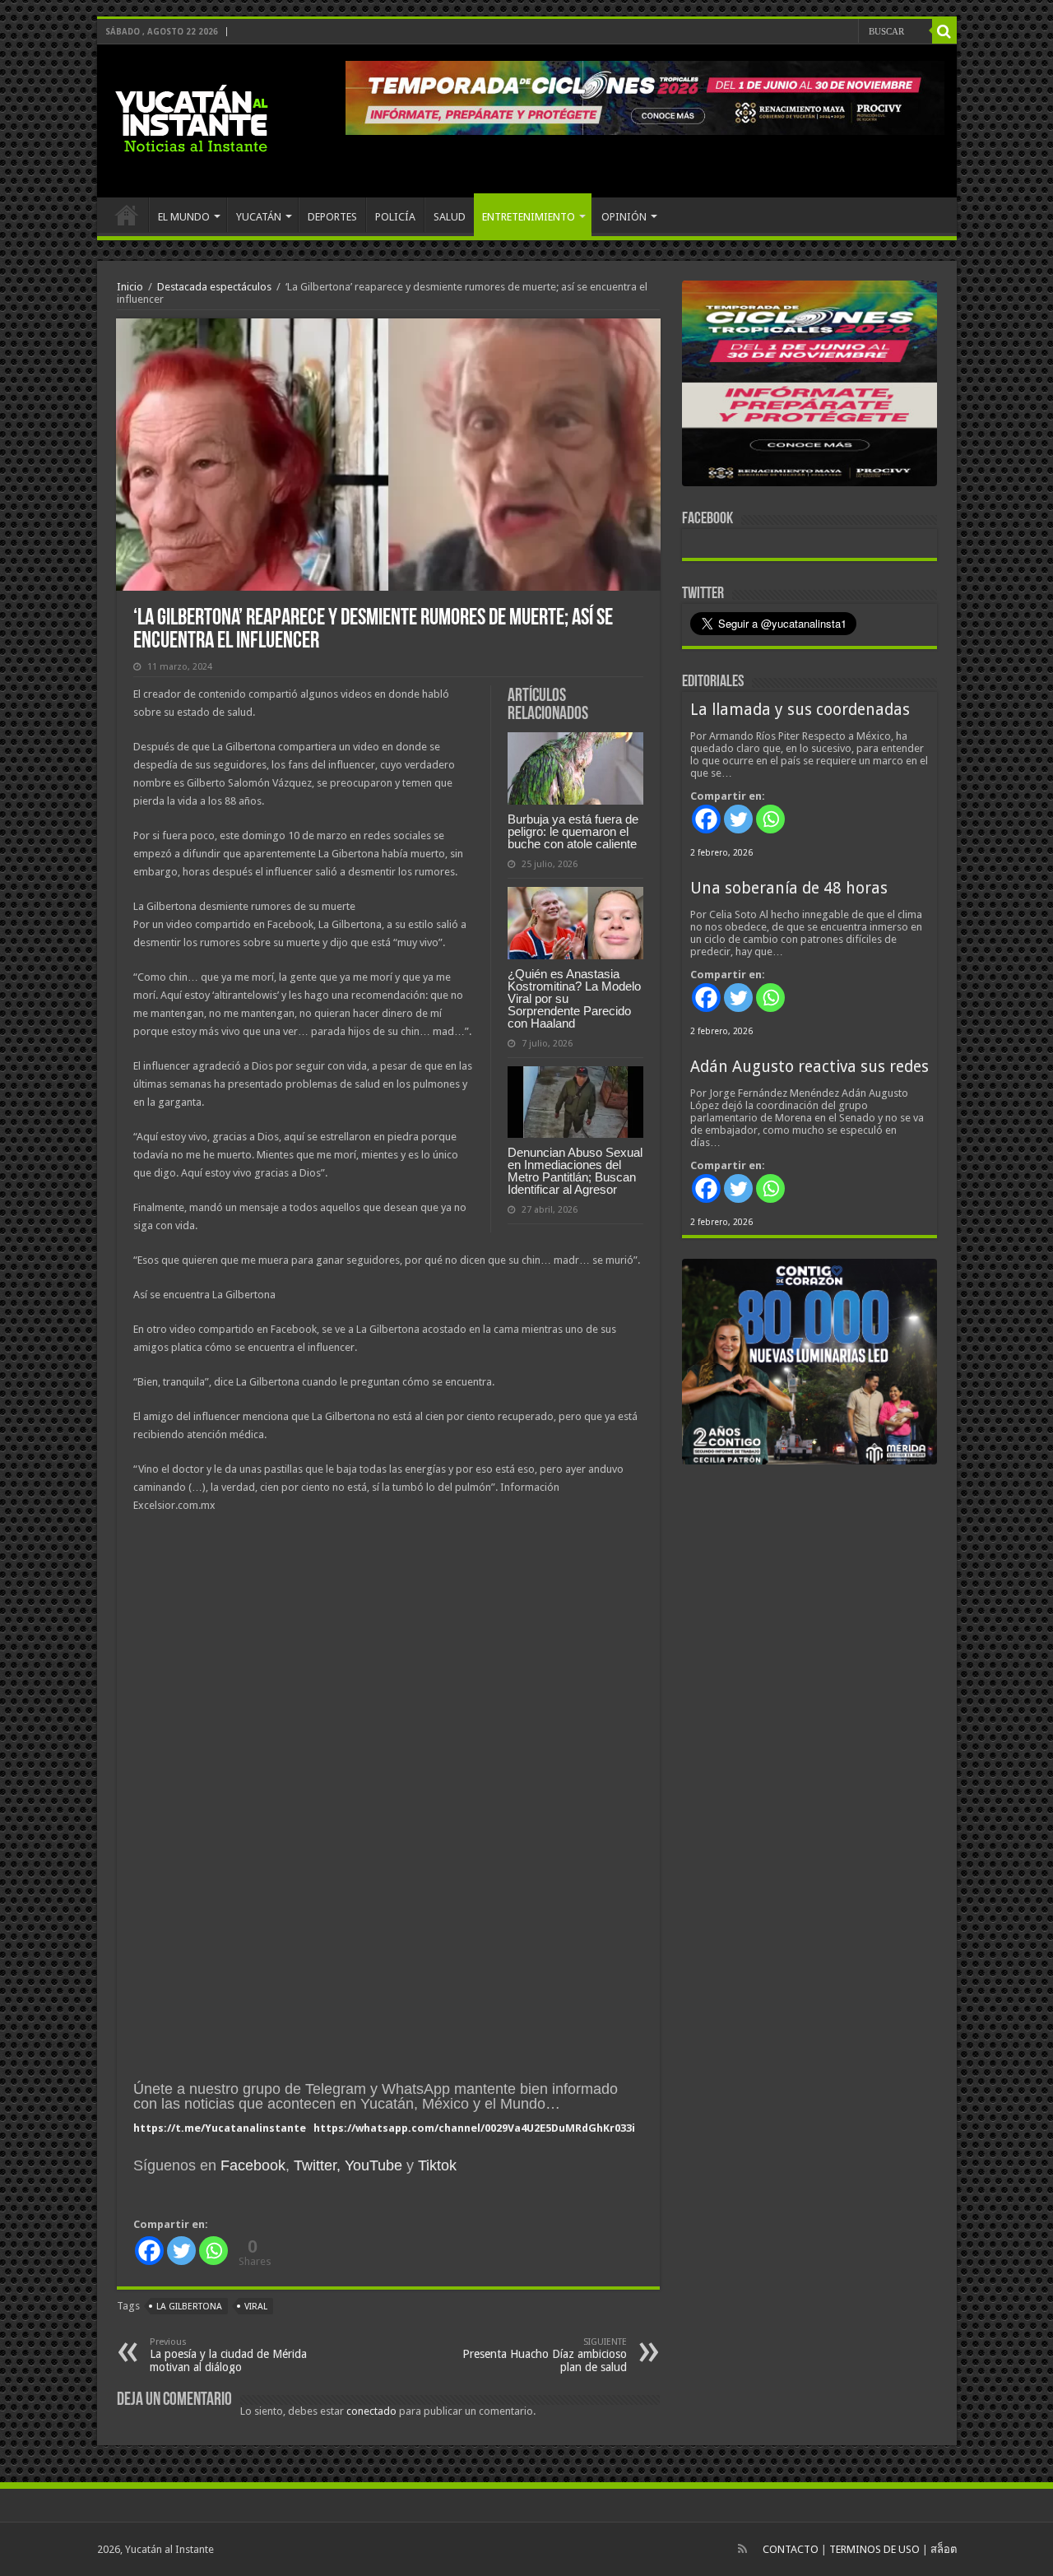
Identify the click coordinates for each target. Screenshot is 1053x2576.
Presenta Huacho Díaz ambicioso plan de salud (545, 2355)
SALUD (450, 217)
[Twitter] (181, 2251)
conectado (371, 2411)
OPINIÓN (624, 217)
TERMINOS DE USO (874, 2549)
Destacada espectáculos (214, 287)
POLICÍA (395, 217)
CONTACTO (791, 2549)
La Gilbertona (189, 2307)
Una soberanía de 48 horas (789, 888)
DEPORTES (332, 217)
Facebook (253, 2165)
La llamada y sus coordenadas (800, 710)
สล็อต (944, 2549)
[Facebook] (149, 2251)
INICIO (127, 215)
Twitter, (317, 2165)
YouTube (373, 2165)
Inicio (130, 287)
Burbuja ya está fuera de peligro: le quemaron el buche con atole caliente (573, 831)
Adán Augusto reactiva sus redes (809, 1067)
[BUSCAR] (944, 31)
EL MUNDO (184, 217)
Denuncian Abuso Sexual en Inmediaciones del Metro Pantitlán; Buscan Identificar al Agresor (575, 1171)
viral (256, 2307)
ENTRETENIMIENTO (529, 217)
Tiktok (437, 2165)
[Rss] (742, 2549)
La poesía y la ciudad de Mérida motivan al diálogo (228, 2355)
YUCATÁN (259, 217)
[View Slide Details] (809, 387)
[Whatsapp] (213, 2251)
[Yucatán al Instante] (192, 118)
